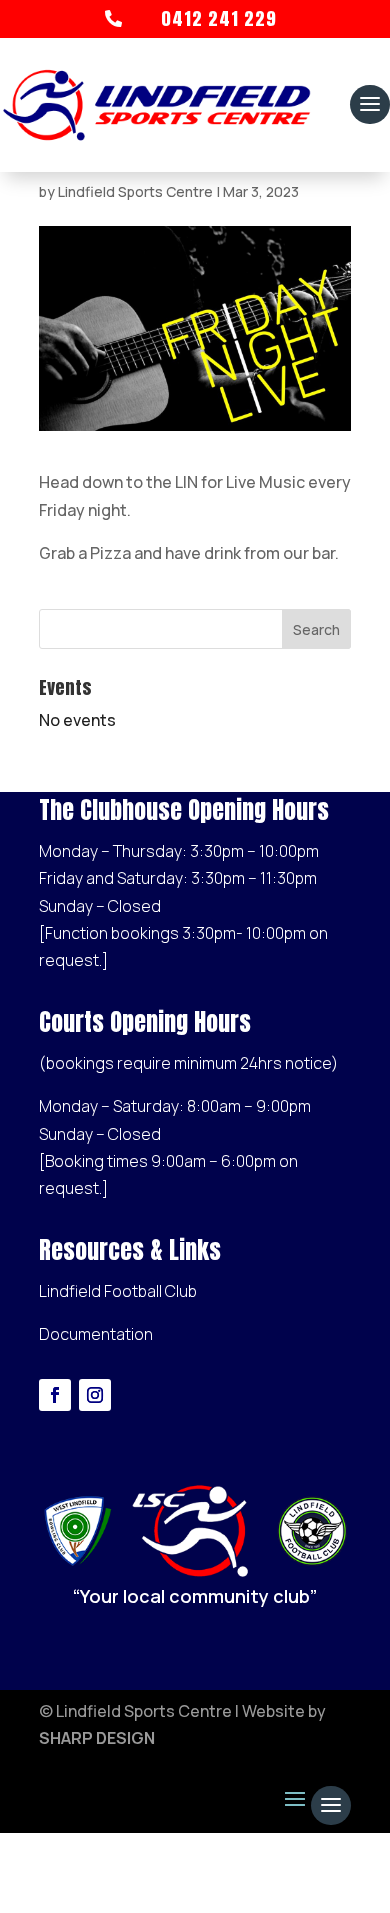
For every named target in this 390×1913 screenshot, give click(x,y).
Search (316, 629)
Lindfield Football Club (118, 1291)
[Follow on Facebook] (55, 1395)
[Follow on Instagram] (95, 1395)
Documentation (96, 1334)
